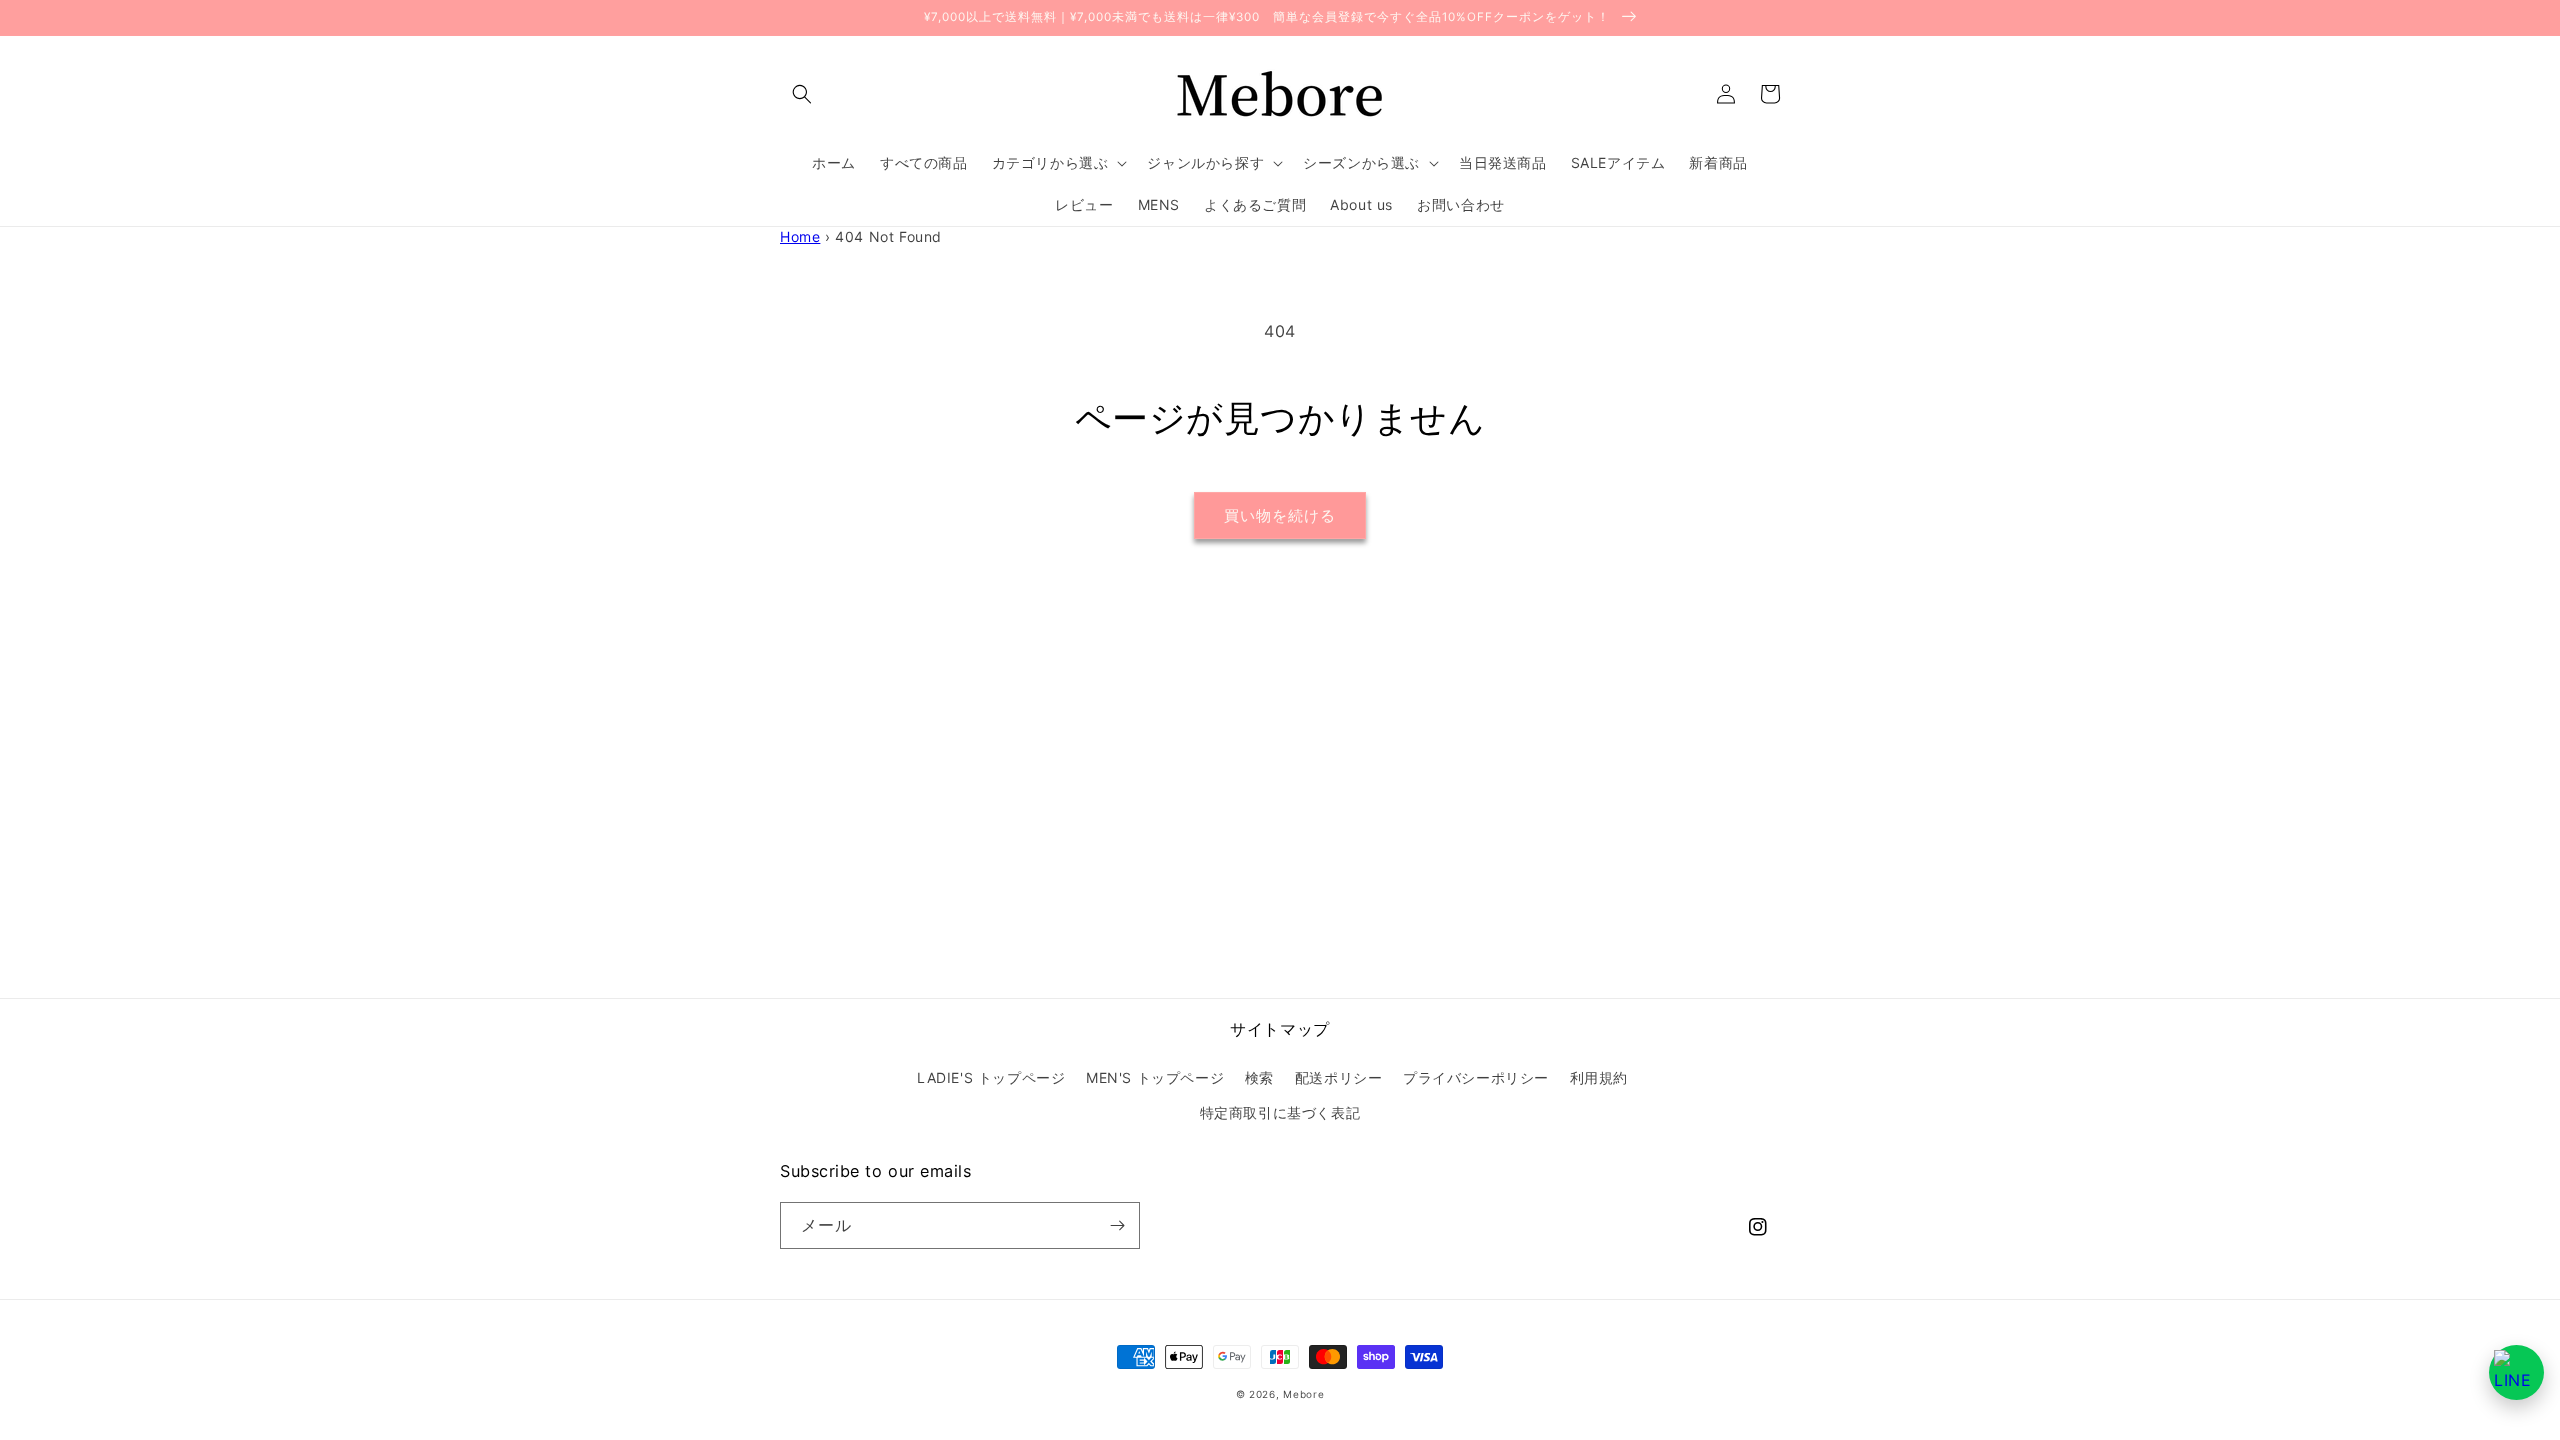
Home (800, 236)
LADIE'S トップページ (991, 1077)
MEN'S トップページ (1155, 1077)
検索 (1259, 1077)
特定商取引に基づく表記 (1280, 1112)
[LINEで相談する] (2516, 1372)
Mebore (1303, 1394)
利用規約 (1599, 1077)
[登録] (1117, 1225)
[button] (802, 94)
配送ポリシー (1339, 1077)
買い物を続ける (1280, 515)
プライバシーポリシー (1476, 1077)
